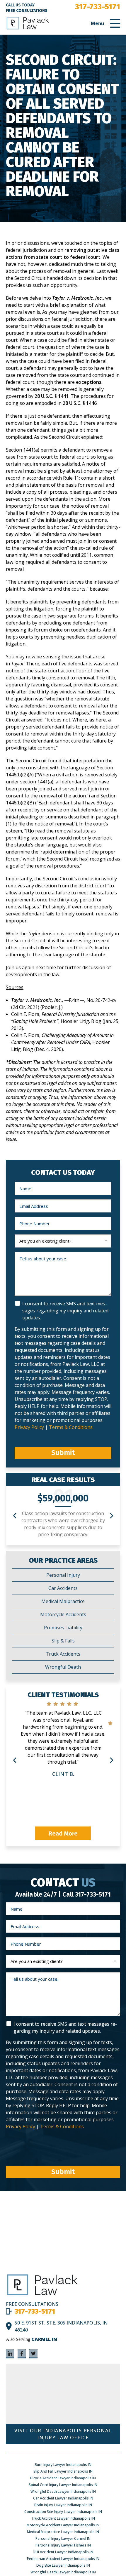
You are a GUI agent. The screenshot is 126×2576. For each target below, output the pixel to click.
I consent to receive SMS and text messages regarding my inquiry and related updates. (65, 1311)
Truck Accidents (63, 1654)
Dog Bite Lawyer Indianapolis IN (63, 2565)
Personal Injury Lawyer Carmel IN (63, 2538)
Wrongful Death (63, 1667)
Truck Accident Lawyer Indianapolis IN (63, 2518)
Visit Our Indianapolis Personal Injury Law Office (63, 2434)
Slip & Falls (63, 1641)
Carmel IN (44, 2339)
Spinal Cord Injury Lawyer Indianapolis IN (63, 2485)
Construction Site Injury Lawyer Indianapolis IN (63, 2512)
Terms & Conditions (71, 1427)
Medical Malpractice (63, 1601)
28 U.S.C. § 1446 (80, 403)
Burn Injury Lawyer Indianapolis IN (63, 2465)
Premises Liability (63, 1628)
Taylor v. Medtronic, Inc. (78, 298)
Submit (63, 1453)
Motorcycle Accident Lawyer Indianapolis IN (63, 2525)
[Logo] (42, 2295)
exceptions (89, 382)
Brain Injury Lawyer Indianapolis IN (63, 2505)
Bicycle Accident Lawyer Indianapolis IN (63, 2478)
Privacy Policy (30, 1427)
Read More (63, 1833)
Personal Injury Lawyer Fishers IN (63, 2545)
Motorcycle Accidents (63, 1614)
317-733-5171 (98, 7)
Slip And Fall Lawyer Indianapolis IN (63, 2471)
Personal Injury (63, 1575)
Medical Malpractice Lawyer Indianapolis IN (63, 2532)
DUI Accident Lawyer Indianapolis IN (63, 2552)
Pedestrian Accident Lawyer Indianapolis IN (63, 2559)
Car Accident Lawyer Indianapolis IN (63, 2498)
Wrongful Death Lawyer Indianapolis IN (63, 2491)
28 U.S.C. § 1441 (52, 396)
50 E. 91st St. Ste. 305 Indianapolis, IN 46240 (61, 2326)
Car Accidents (63, 1588)
